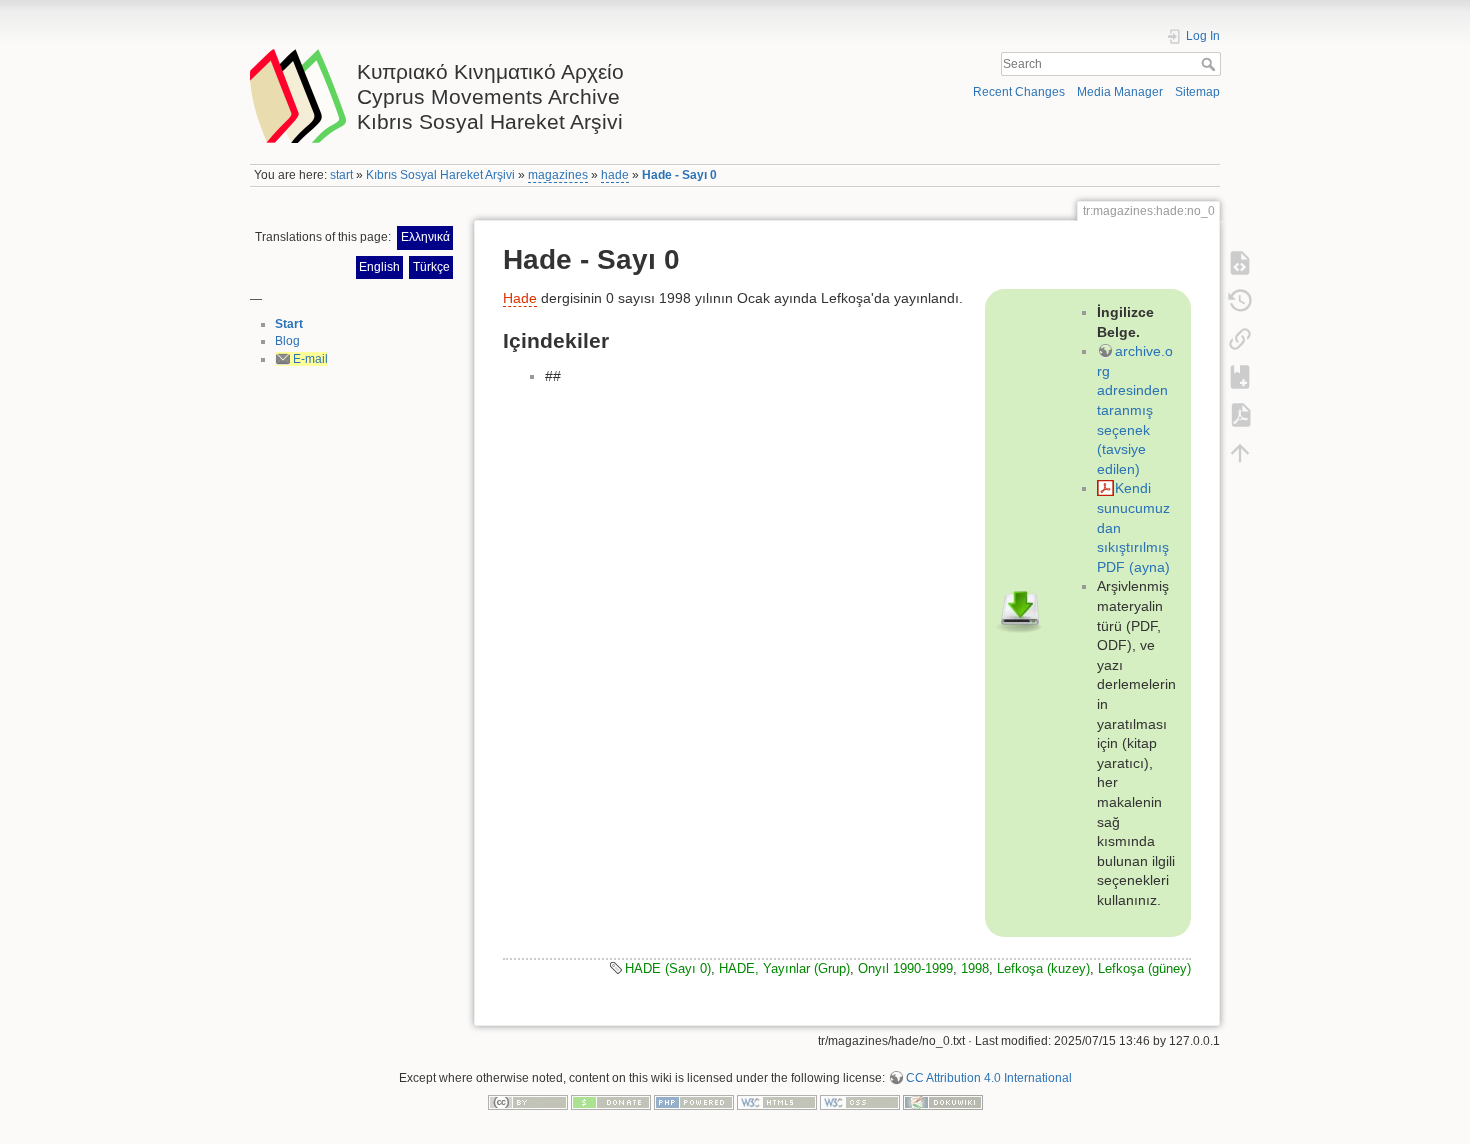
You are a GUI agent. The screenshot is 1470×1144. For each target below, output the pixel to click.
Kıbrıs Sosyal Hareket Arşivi (440, 175)
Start (289, 324)
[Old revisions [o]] (1240, 301)
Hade (520, 298)
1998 (975, 968)
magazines (558, 175)
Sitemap (1197, 92)
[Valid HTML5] (777, 1101)
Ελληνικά (425, 237)
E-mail (310, 359)
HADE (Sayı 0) (668, 968)
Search (1210, 64)
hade (615, 175)
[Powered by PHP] (694, 1101)
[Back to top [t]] (1240, 453)
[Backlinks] (1240, 339)
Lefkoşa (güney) (1144, 968)
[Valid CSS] (860, 1101)
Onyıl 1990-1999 (905, 968)
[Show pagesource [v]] (1240, 263)
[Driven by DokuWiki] (943, 1101)
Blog (287, 341)
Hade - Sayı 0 (679, 175)
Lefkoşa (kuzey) (1043, 968)
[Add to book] (1240, 377)
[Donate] (611, 1101)
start (341, 175)
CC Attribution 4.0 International (989, 1078)
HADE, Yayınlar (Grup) (784, 968)
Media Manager (1120, 92)
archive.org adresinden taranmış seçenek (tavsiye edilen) (1135, 410)
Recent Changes (1019, 92)
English (379, 267)
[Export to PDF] (1240, 415)
